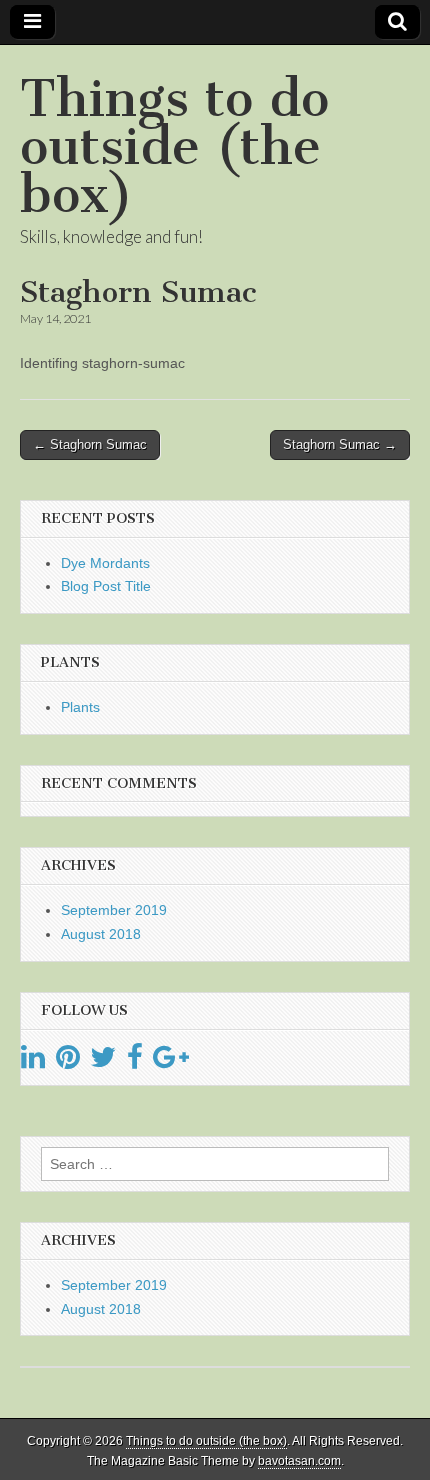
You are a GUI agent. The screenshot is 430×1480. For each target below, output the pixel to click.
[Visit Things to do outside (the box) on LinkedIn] (33, 1062)
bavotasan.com (299, 1461)
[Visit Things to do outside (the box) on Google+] (171, 1062)
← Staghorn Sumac (90, 444)
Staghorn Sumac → (340, 444)
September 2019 (114, 910)
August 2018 (101, 934)
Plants (80, 707)
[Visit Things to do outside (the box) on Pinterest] (68, 1062)
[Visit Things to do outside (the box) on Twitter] (103, 1062)
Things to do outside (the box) (174, 146)
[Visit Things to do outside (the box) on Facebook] (135, 1062)
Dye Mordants (105, 563)
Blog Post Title (106, 586)
